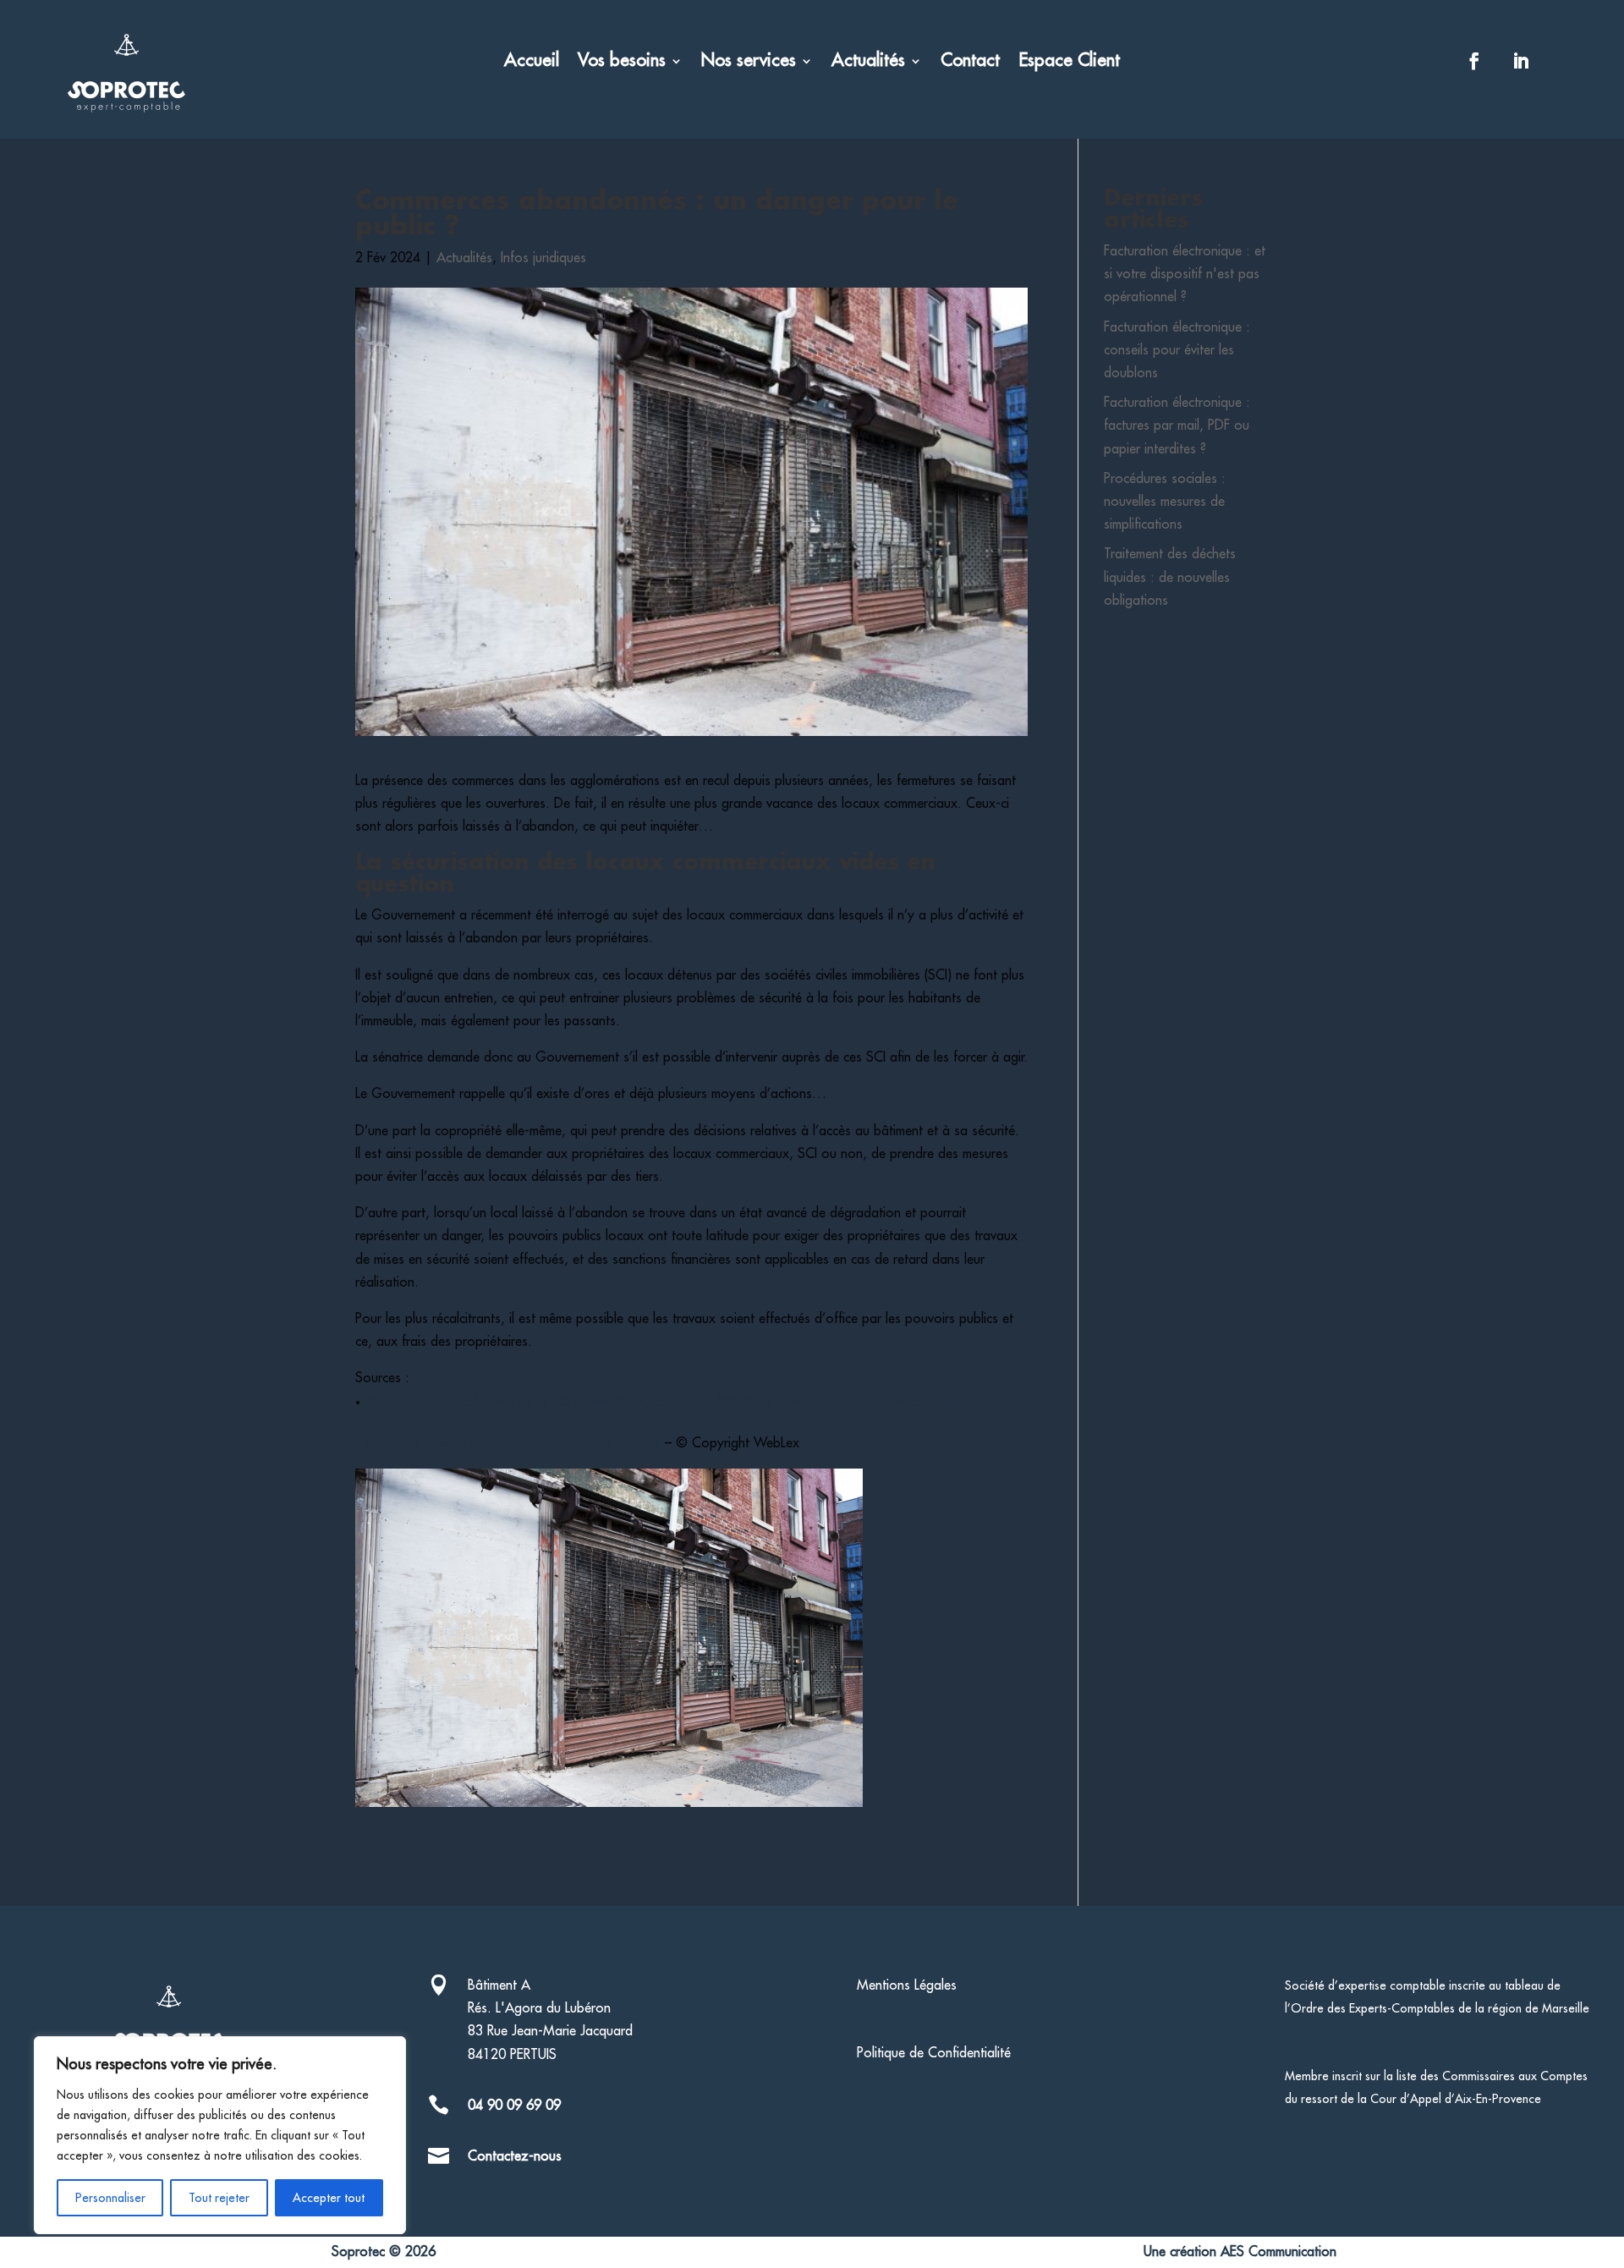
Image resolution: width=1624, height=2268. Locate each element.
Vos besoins (622, 62)
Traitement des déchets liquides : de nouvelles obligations (1170, 577)
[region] (220, 2135)
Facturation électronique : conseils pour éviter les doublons (1177, 350)
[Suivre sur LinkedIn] (1521, 61)
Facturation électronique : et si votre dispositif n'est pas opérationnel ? (1185, 274)
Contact (970, 62)
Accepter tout (329, 2198)
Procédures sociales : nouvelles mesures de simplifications (1165, 502)
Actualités (868, 62)
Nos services (749, 62)
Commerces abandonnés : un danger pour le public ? (508, 1443)
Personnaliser (110, 2198)
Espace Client (1069, 62)
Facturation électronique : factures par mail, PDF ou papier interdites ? (1177, 426)
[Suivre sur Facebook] (1474, 61)
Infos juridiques (543, 258)
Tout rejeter (219, 2198)
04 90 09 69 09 (514, 2106)
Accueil (532, 62)
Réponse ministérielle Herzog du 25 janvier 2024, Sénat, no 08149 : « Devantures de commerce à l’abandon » (688, 1402)
